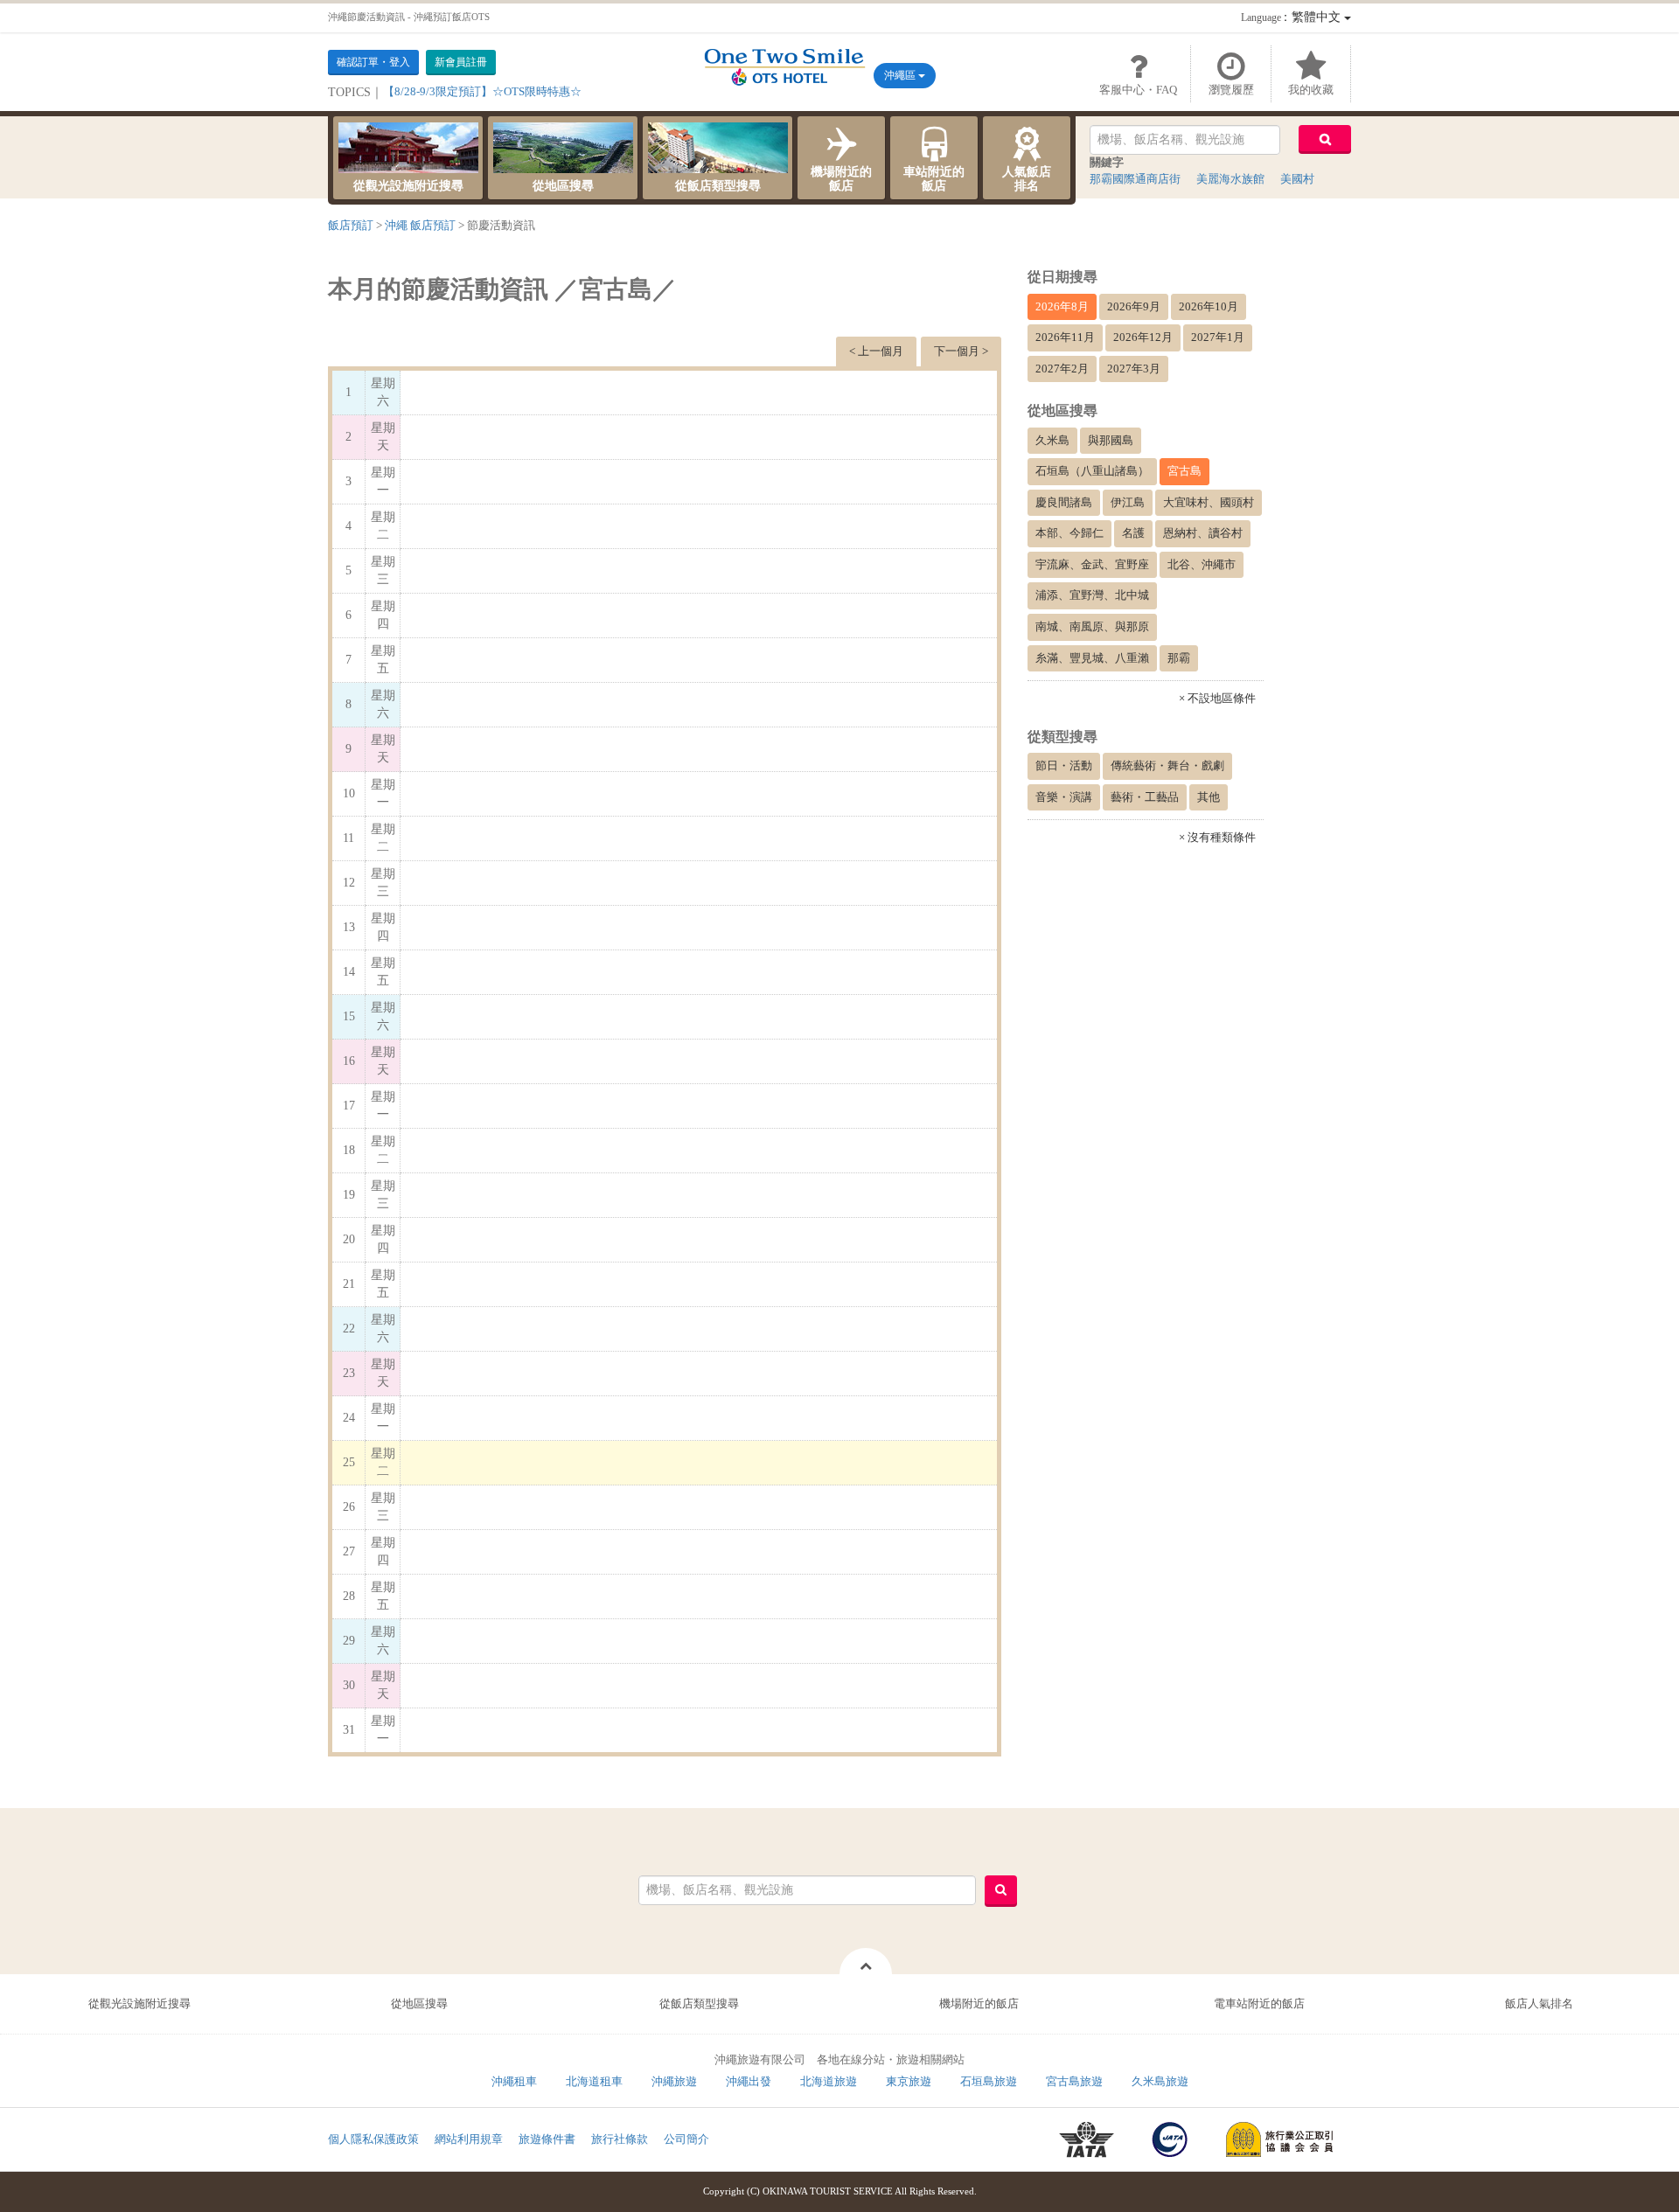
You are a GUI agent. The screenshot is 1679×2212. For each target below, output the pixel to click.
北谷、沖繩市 (1202, 564)
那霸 (1179, 658)
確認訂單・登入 (373, 62)
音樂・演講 (1064, 797)
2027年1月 (1218, 337)
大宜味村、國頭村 (1209, 502)
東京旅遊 (909, 2081)
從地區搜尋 (563, 186)
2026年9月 (1134, 306)
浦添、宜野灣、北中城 (1092, 595)
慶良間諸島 (1064, 502)
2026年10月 (1209, 306)
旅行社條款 (620, 2139)
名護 (1133, 533)
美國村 (1297, 179)
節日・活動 (1064, 765)
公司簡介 (686, 2139)
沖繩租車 (514, 2081)
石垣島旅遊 (989, 2081)
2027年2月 (1062, 369)
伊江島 (1128, 502)
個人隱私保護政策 (373, 2139)
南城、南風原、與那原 (1092, 626)
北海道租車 (594, 2081)
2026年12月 (1143, 337)
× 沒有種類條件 (1217, 837)
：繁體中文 (1292, 17)
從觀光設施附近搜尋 (408, 186)
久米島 (1052, 440)
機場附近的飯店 (841, 179)
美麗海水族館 (1230, 179)
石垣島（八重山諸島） (1092, 471)
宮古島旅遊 (1074, 2081)
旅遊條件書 (547, 2139)
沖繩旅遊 (674, 2081)
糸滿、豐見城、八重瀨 (1092, 658)
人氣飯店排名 (1027, 179)
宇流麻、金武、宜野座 (1092, 564)
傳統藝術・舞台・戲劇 (1167, 765)
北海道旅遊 (829, 2081)
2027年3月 (1134, 369)
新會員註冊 (461, 62)
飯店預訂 (351, 225)
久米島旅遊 (1160, 2081)
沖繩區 (901, 75)
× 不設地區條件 (1217, 698)
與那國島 (1111, 440)
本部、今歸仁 (1069, 533)
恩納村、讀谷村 (1203, 533)
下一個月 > (961, 351)
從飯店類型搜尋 (718, 186)
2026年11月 (1065, 337)
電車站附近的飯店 (1259, 2003)
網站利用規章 (469, 2139)
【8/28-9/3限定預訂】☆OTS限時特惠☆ (482, 91)
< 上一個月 (876, 351)
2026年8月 (1062, 306)
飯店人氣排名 (1539, 2003)
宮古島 (1184, 471)
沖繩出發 (749, 2081)
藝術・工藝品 (1145, 797)
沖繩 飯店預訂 (420, 225)
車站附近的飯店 (934, 179)
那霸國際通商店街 (1135, 179)
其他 (1209, 797)
